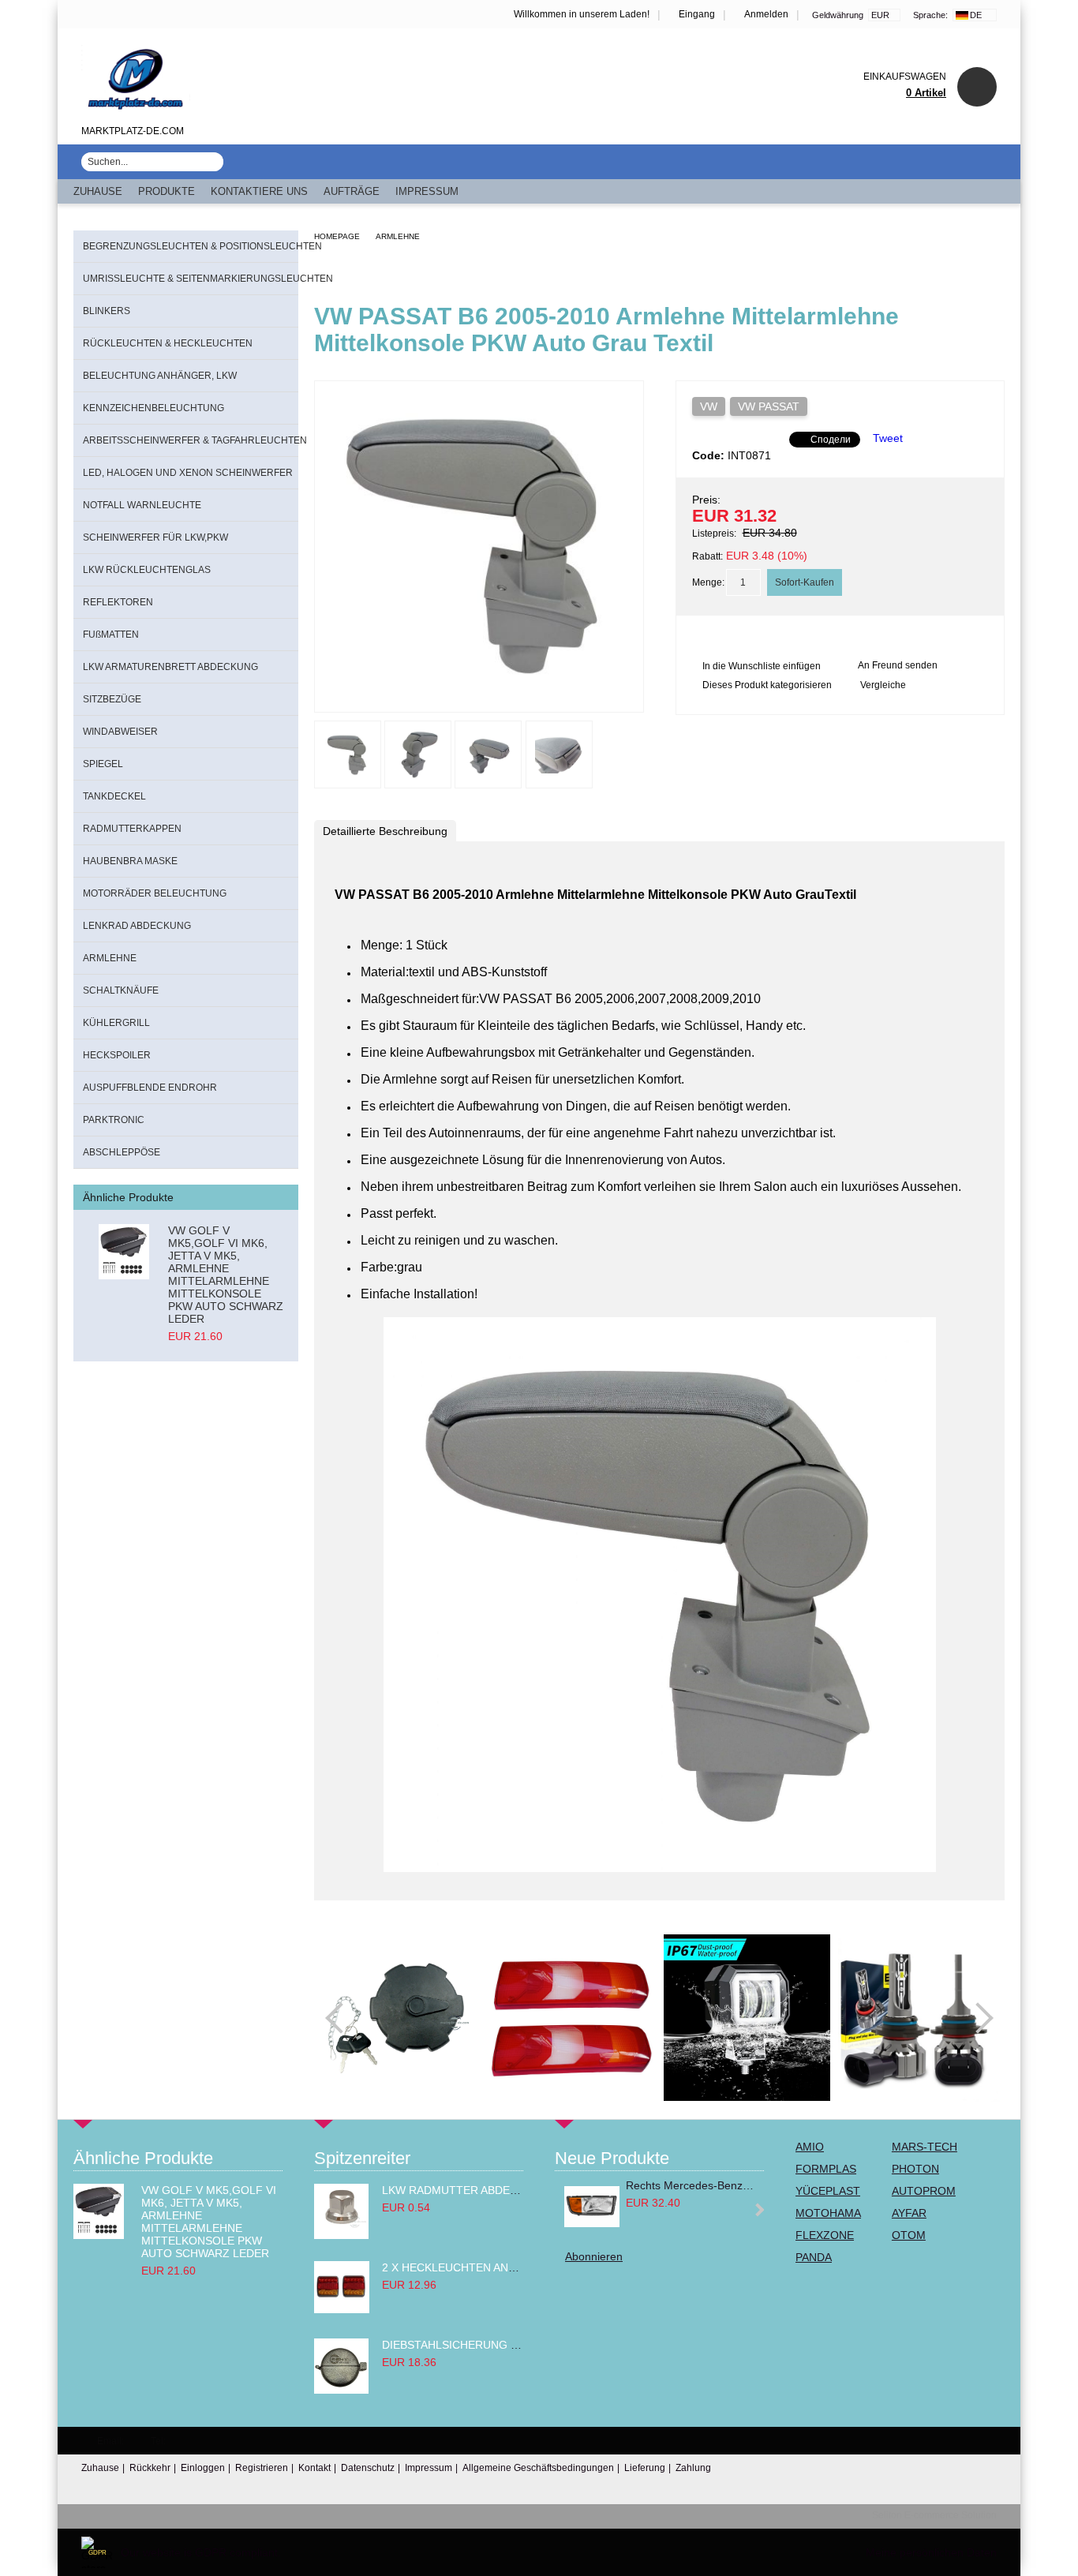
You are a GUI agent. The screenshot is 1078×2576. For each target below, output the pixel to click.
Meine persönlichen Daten (931, 2552)
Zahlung (693, 2468)
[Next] (978, 2018)
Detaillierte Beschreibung (385, 831)
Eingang (697, 14)
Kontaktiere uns (259, 191)
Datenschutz (368, 2468)
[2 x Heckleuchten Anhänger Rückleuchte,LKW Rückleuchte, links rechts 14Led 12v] (342, 2309)
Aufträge (352, 191)
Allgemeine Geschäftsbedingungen (538, 2468)
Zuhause (98, 191)
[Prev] (341, 2018)
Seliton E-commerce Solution (934, 2515)
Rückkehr (150, 2468)
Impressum (427, 191)
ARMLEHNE (398, 236)
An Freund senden (898, 665)
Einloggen (203, 2468)
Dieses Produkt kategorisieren (767, 685)
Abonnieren (594, 2256)
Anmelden (766, 14)
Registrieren (262, 2468)
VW (709, 406)
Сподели (831, 440)
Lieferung (645, 2468)
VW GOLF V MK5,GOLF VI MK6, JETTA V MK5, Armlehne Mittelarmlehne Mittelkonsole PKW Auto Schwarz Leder (226, 1275)
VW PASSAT (769, 406)
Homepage (337, 236)
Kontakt (314, 2468)
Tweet (888, 438)
